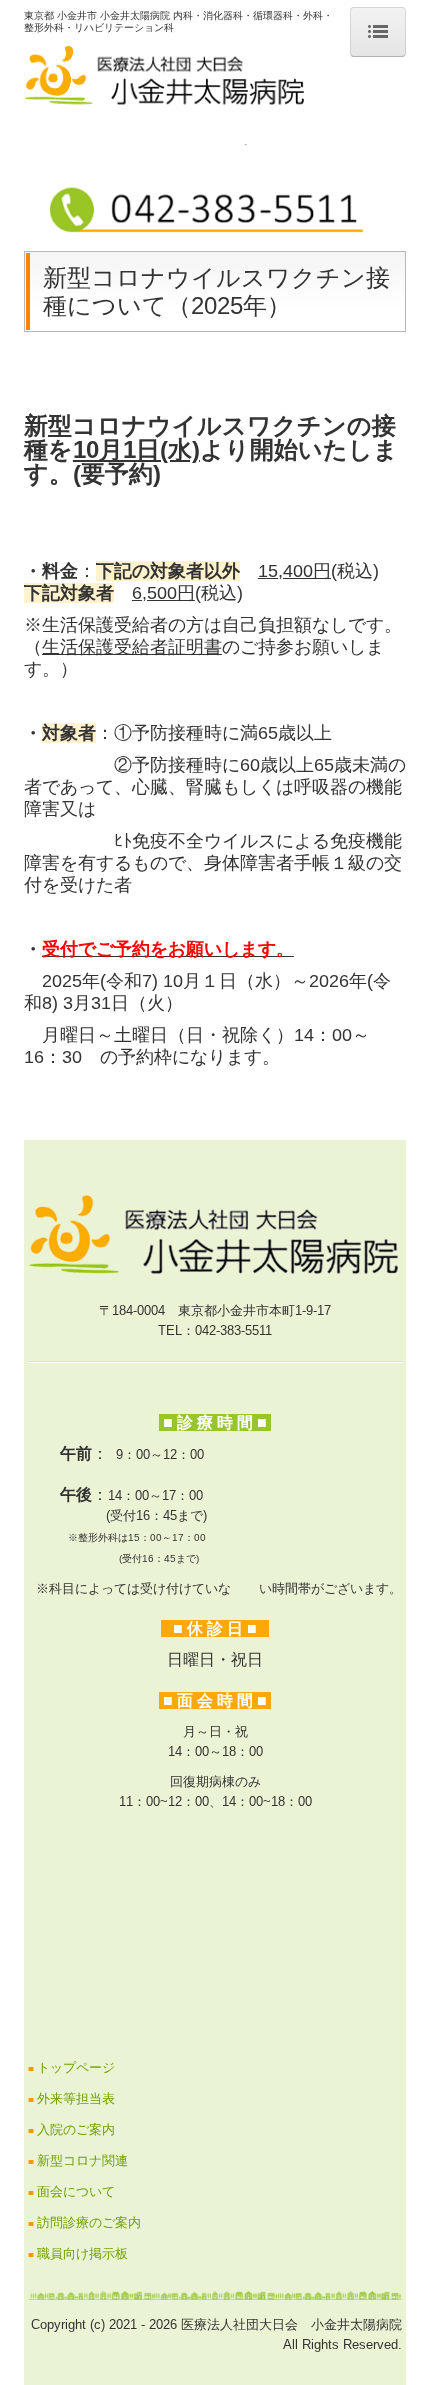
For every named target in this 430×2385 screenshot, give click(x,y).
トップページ (76, 2067)
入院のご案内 (76, 2129)
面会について (76, 2191)
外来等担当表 (76, 2098)
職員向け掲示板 (82, 2253)
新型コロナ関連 (82, 2160)
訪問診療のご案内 (89, 2222)
